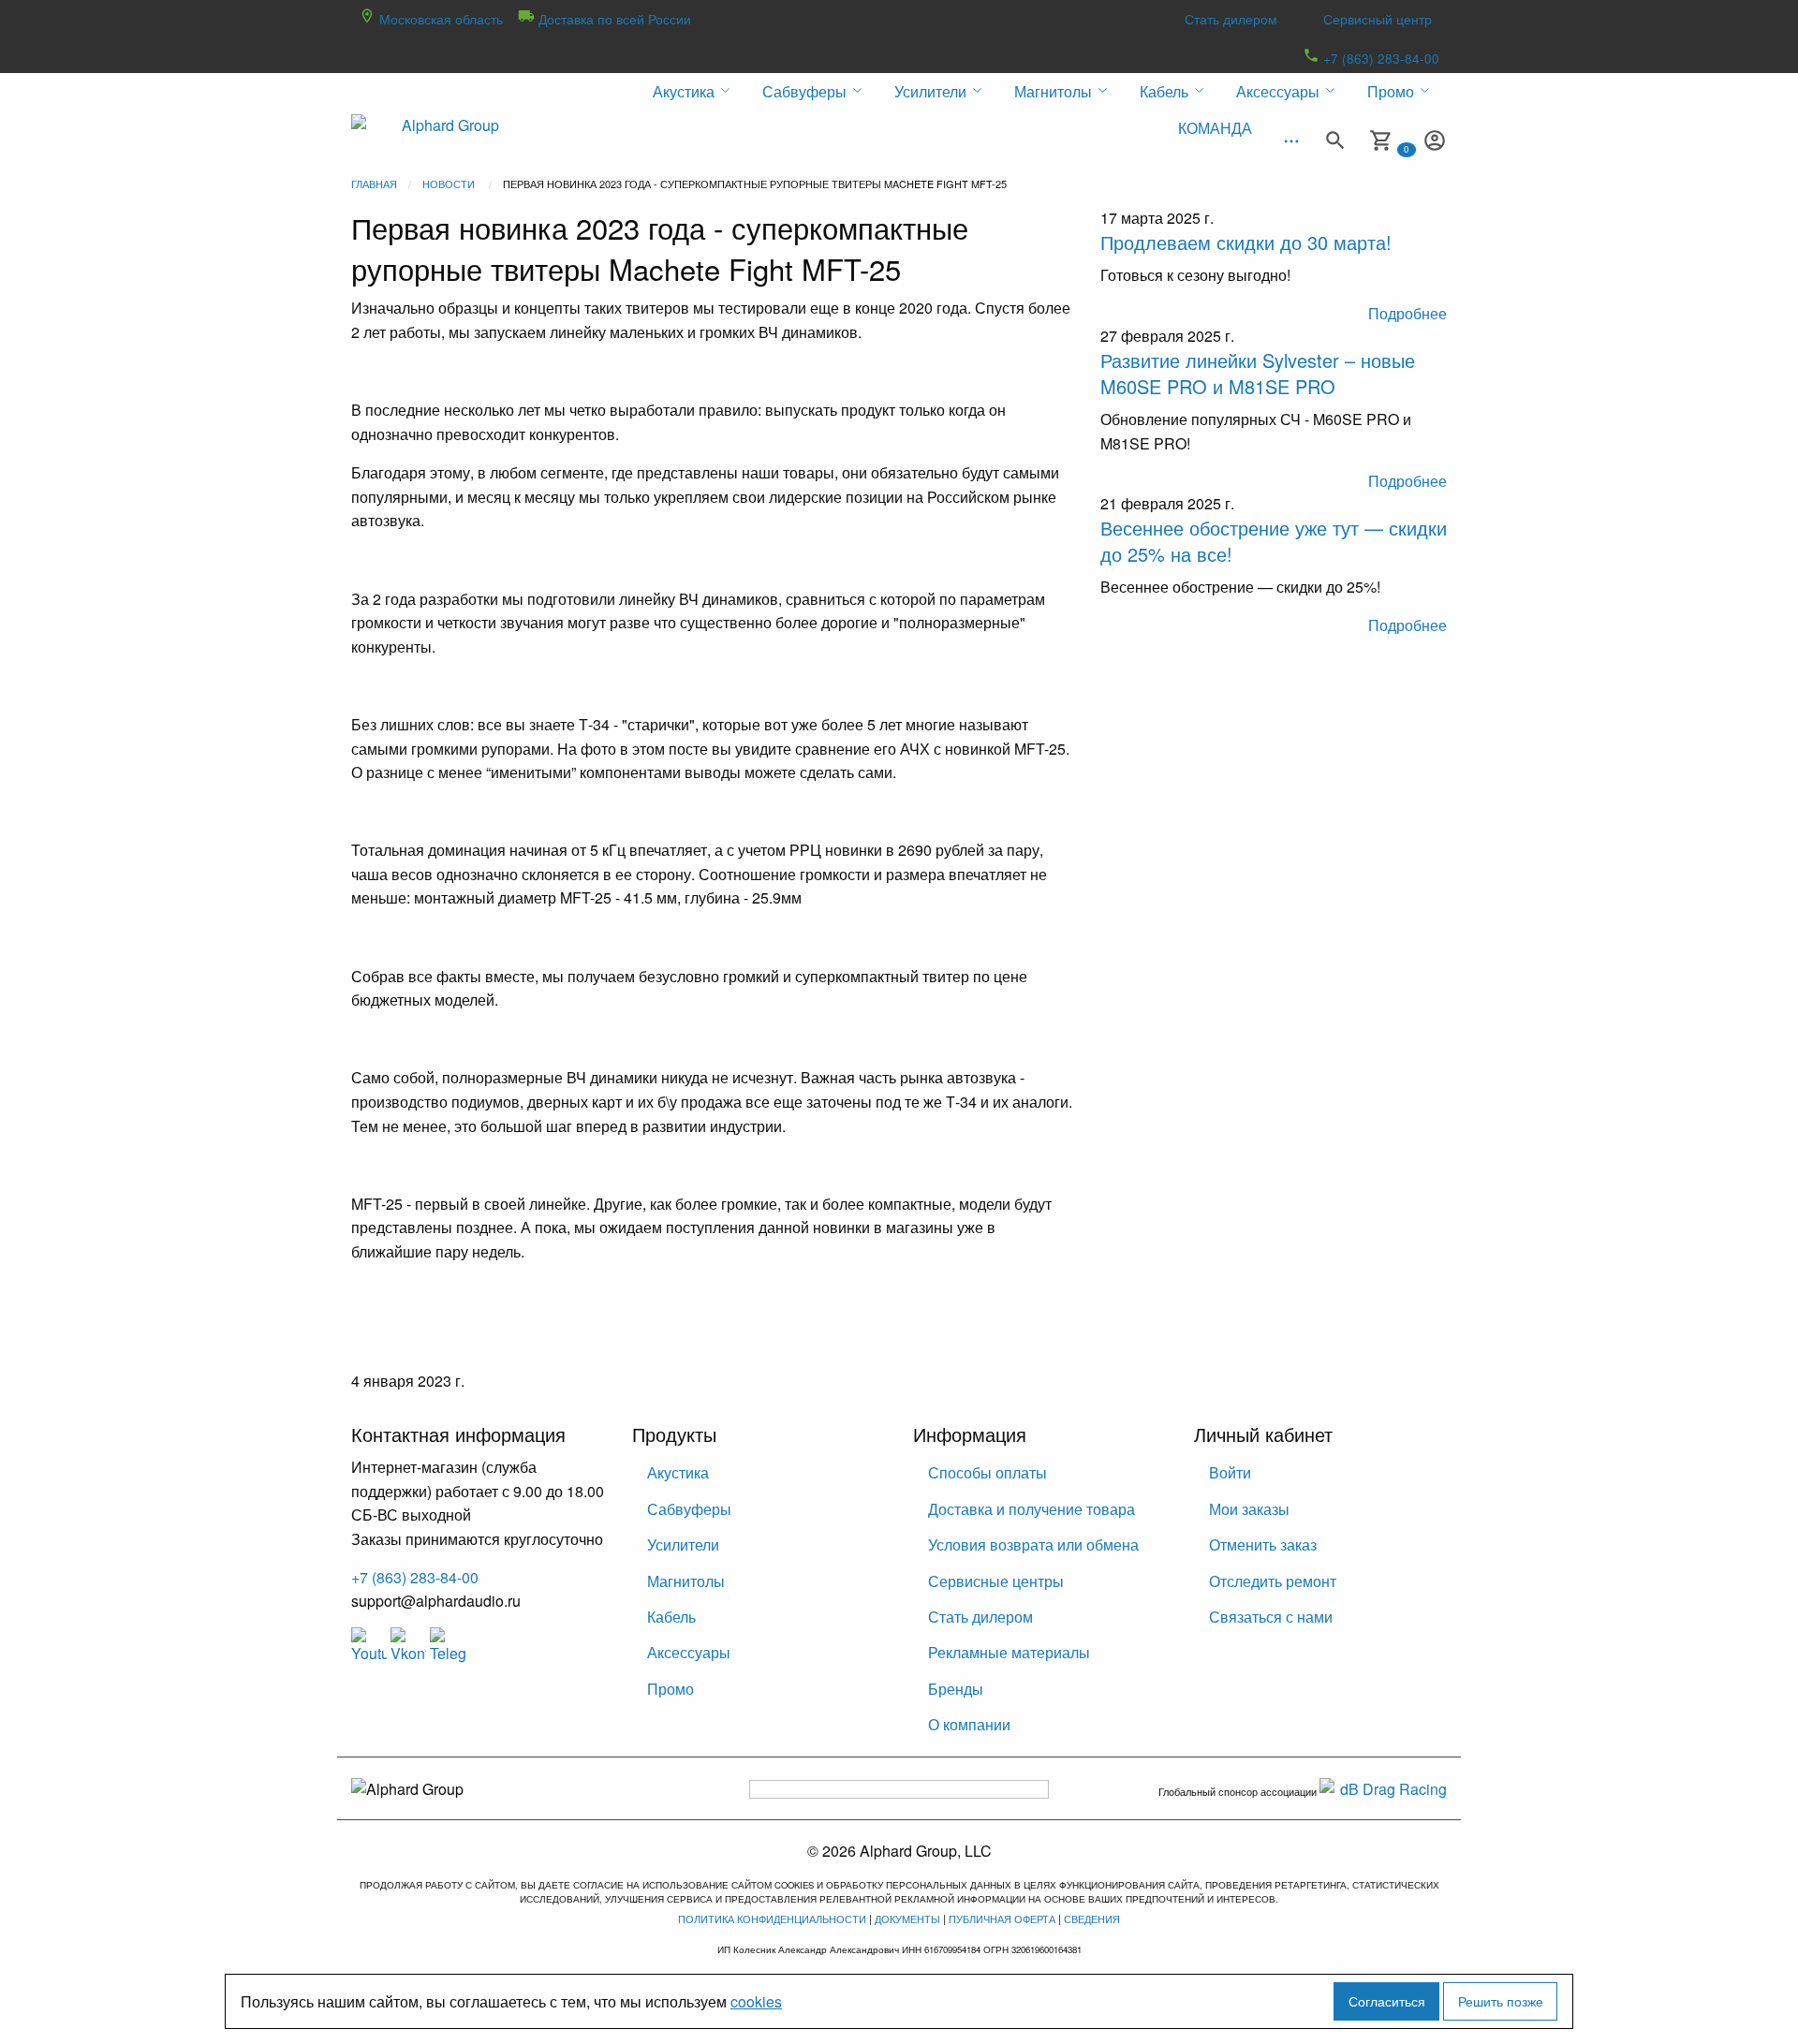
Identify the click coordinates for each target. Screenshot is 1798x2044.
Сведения (1092, 1919)
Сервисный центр (1378, 19)
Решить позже (1501, 2000)
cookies (756, 2001)
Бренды (956, 1689)
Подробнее (1407, 313)
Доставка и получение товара (1032, 1509)
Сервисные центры (996, 1581)
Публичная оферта (1002, 1919)
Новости (449, 184)
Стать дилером (1231, 19)
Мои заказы (1249, 1509)
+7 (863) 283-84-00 (1379, 58)
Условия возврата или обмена (1033, 1544)
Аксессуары (689, 1652)
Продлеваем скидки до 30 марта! (1246, 242)
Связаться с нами (1271, 1617)
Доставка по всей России (613, 19)
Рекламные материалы (1009, 1652)
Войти (1230, 1472)
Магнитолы (686, 1581)
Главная (374, 184)
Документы (907, 1919)
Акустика (678, 1472)
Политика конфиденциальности (772, 1919)
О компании (969, 1724)
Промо (671, 1689)
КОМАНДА (1215, 128)
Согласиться (1387, 2000)
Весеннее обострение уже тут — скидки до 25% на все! (1274, 541)
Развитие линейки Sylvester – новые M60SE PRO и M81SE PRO (1258, 373)
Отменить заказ (1263, 1544)
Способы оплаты (987, 1472)
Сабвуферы (689, 1509)
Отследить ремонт (1273, 1581)
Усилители (683, 1544)
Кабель (671, 1617)
